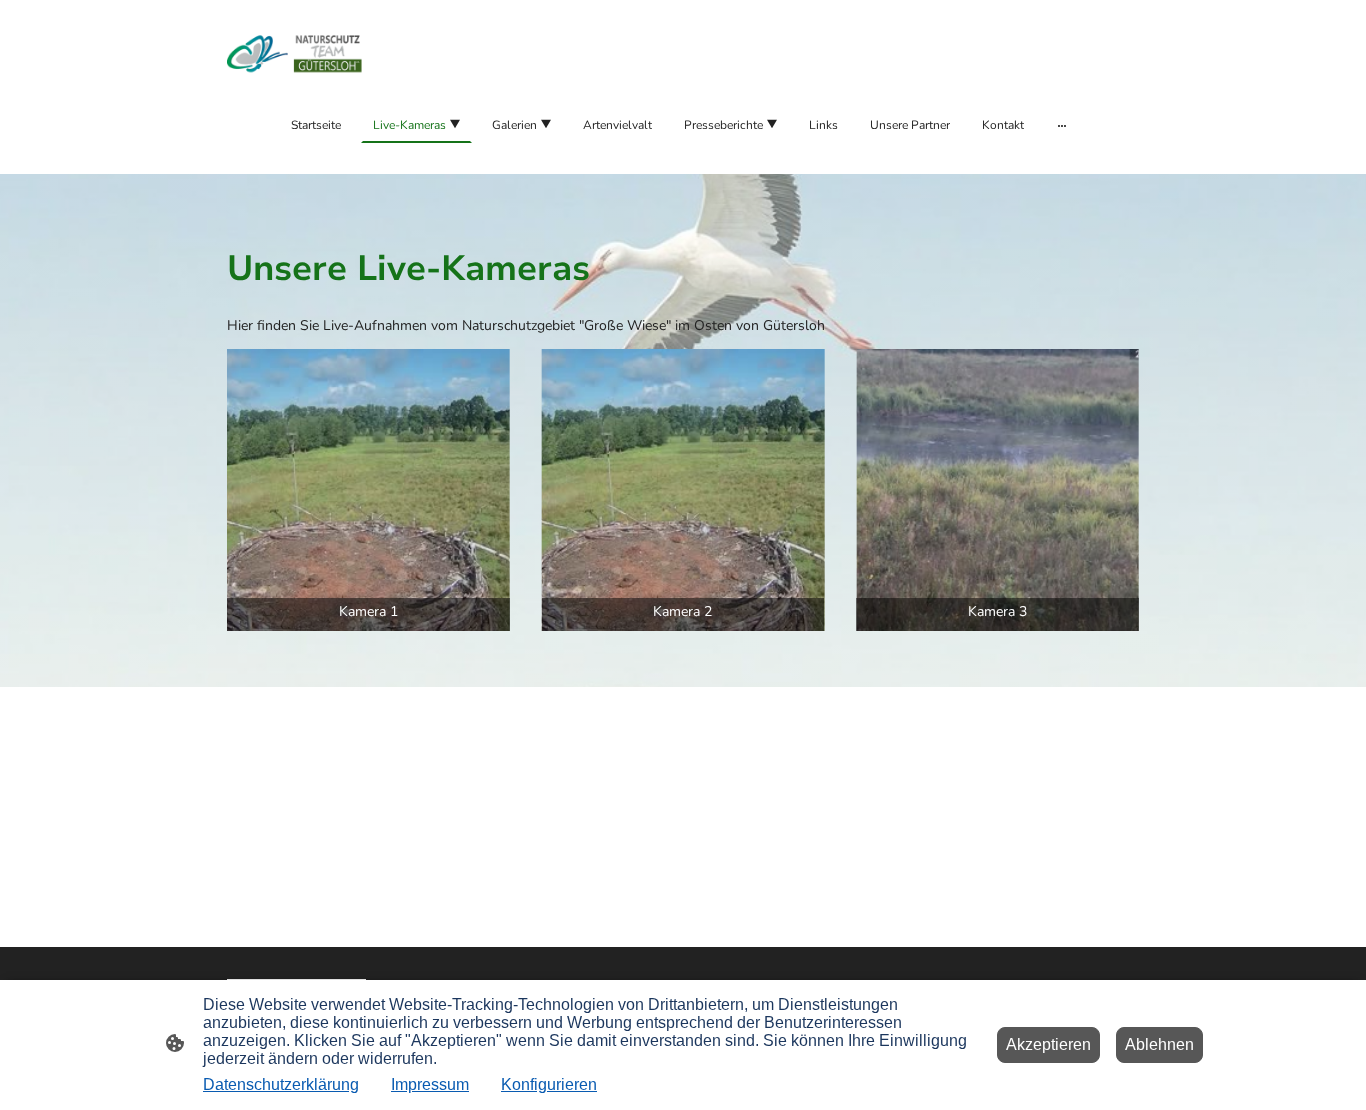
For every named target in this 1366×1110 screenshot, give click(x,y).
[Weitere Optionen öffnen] (1062, 125)
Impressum (430, 1084)
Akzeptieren (1048, 1044)
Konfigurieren (549, 1084)
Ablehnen (1159, 1044)
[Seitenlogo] (296, 53)
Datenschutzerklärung (281, 1084)
